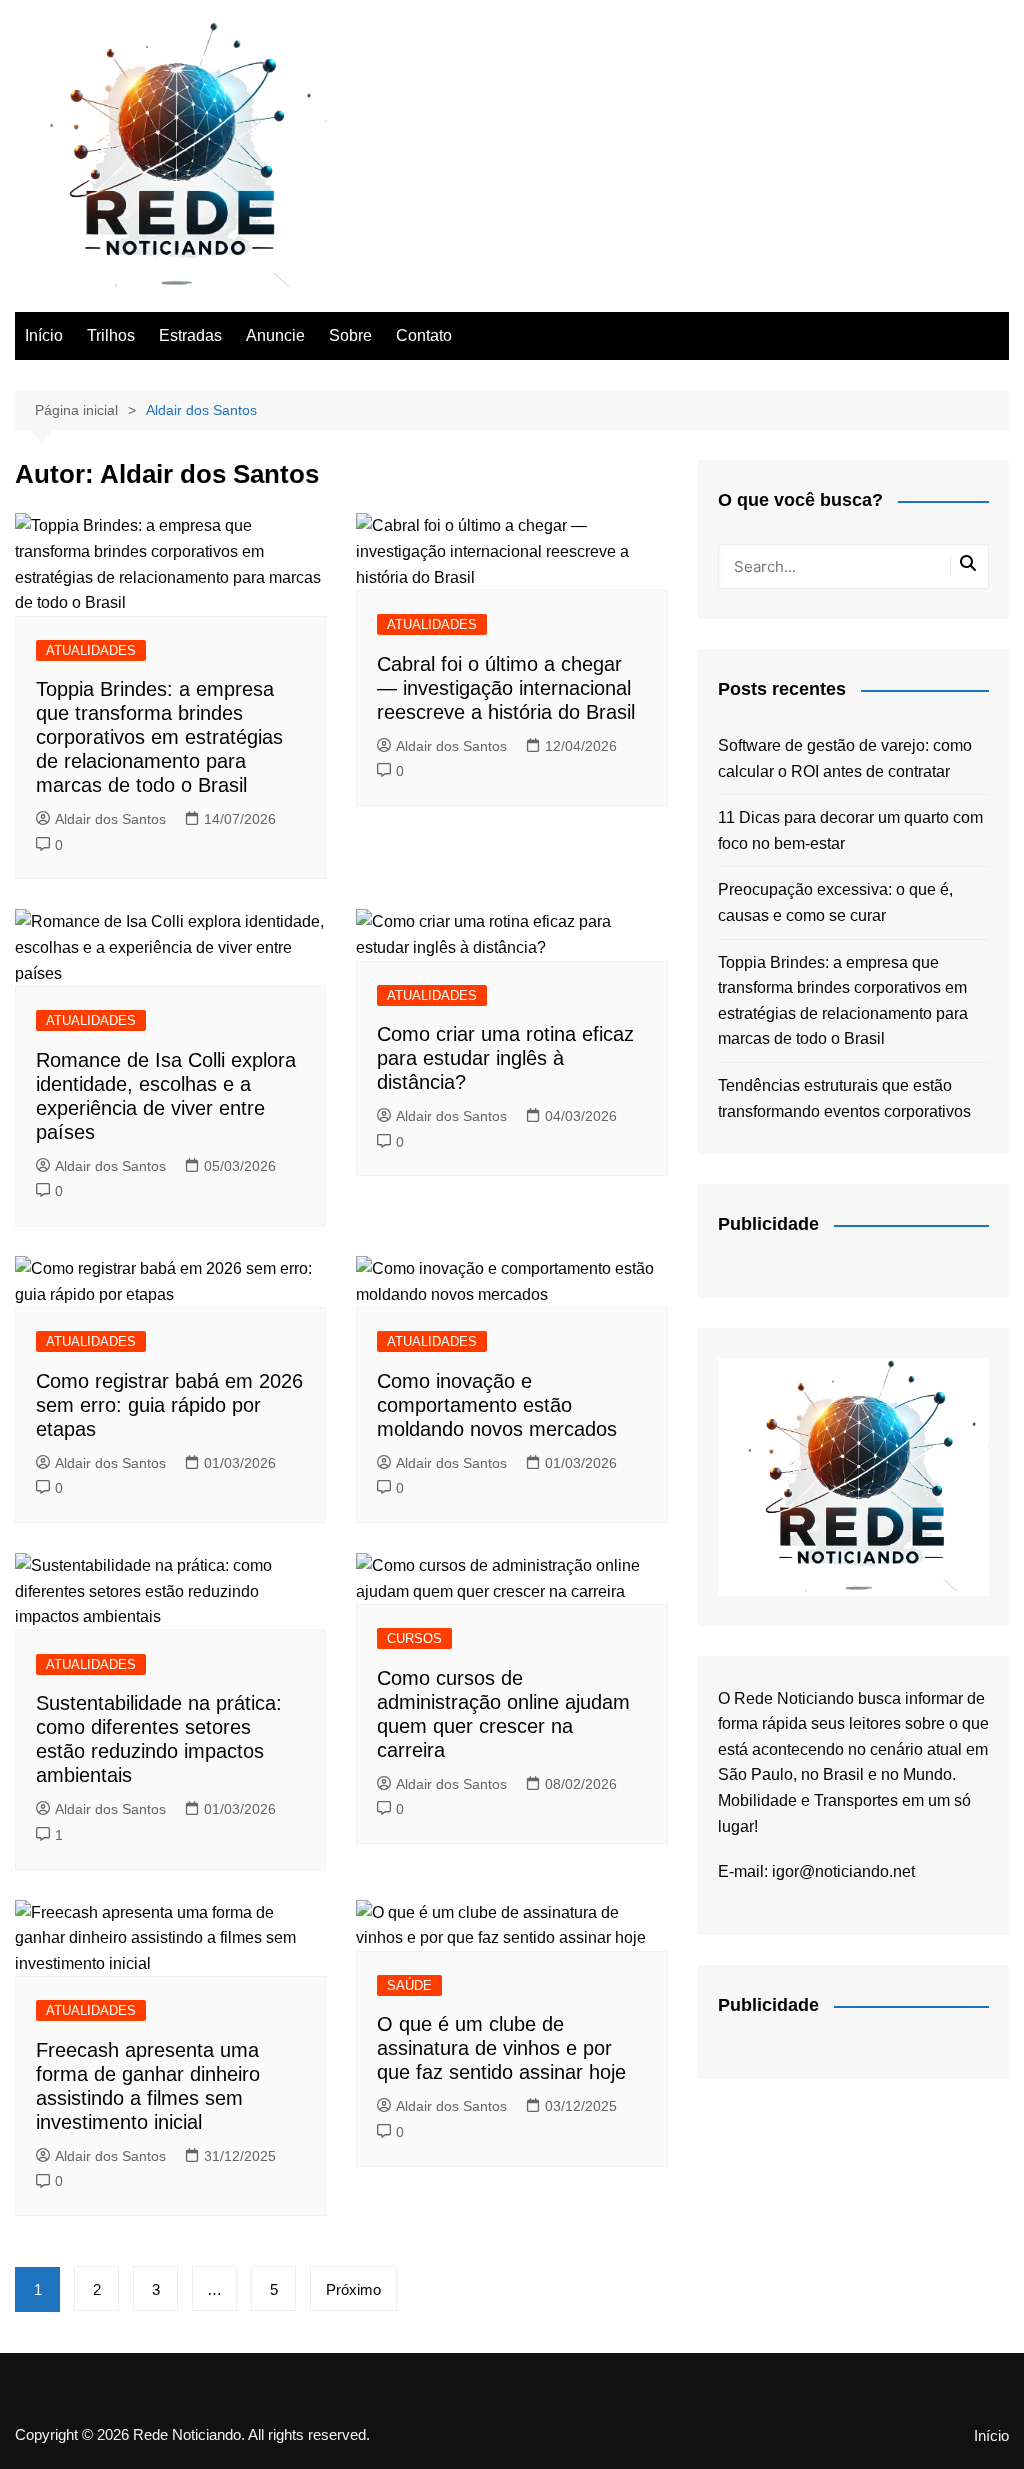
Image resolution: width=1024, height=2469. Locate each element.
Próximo (353, 2289)
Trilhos (111, 335)
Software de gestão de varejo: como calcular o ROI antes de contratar (845, 758)
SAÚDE (409, 1985)
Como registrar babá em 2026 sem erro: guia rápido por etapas (169, 1405)
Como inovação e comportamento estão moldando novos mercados (497, 1405)
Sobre (350, 335)
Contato (424, 335)
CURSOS (414, 1638)
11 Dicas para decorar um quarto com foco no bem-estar (850, 830)
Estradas (190, 335)
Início (44, 335)
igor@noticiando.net (843, 1871)
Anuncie (275, 335)
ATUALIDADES (91, 650)
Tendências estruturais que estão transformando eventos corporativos (844, 1098)
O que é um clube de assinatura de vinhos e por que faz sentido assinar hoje (501, 2048)
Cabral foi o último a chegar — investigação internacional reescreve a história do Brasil (506, 688)
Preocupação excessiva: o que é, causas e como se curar (835, 902)
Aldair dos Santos (110, 819)
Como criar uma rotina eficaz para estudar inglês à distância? (505, 1058)
